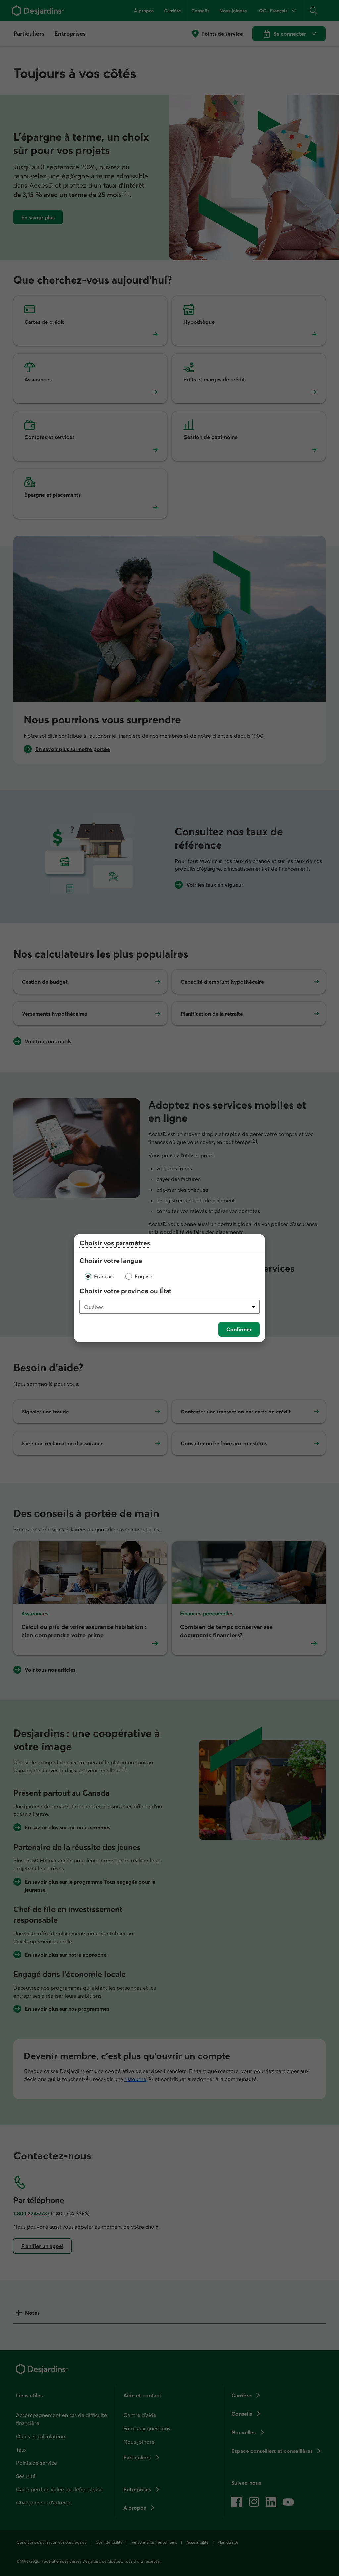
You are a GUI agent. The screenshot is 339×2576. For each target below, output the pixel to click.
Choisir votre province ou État (125, 1291)
